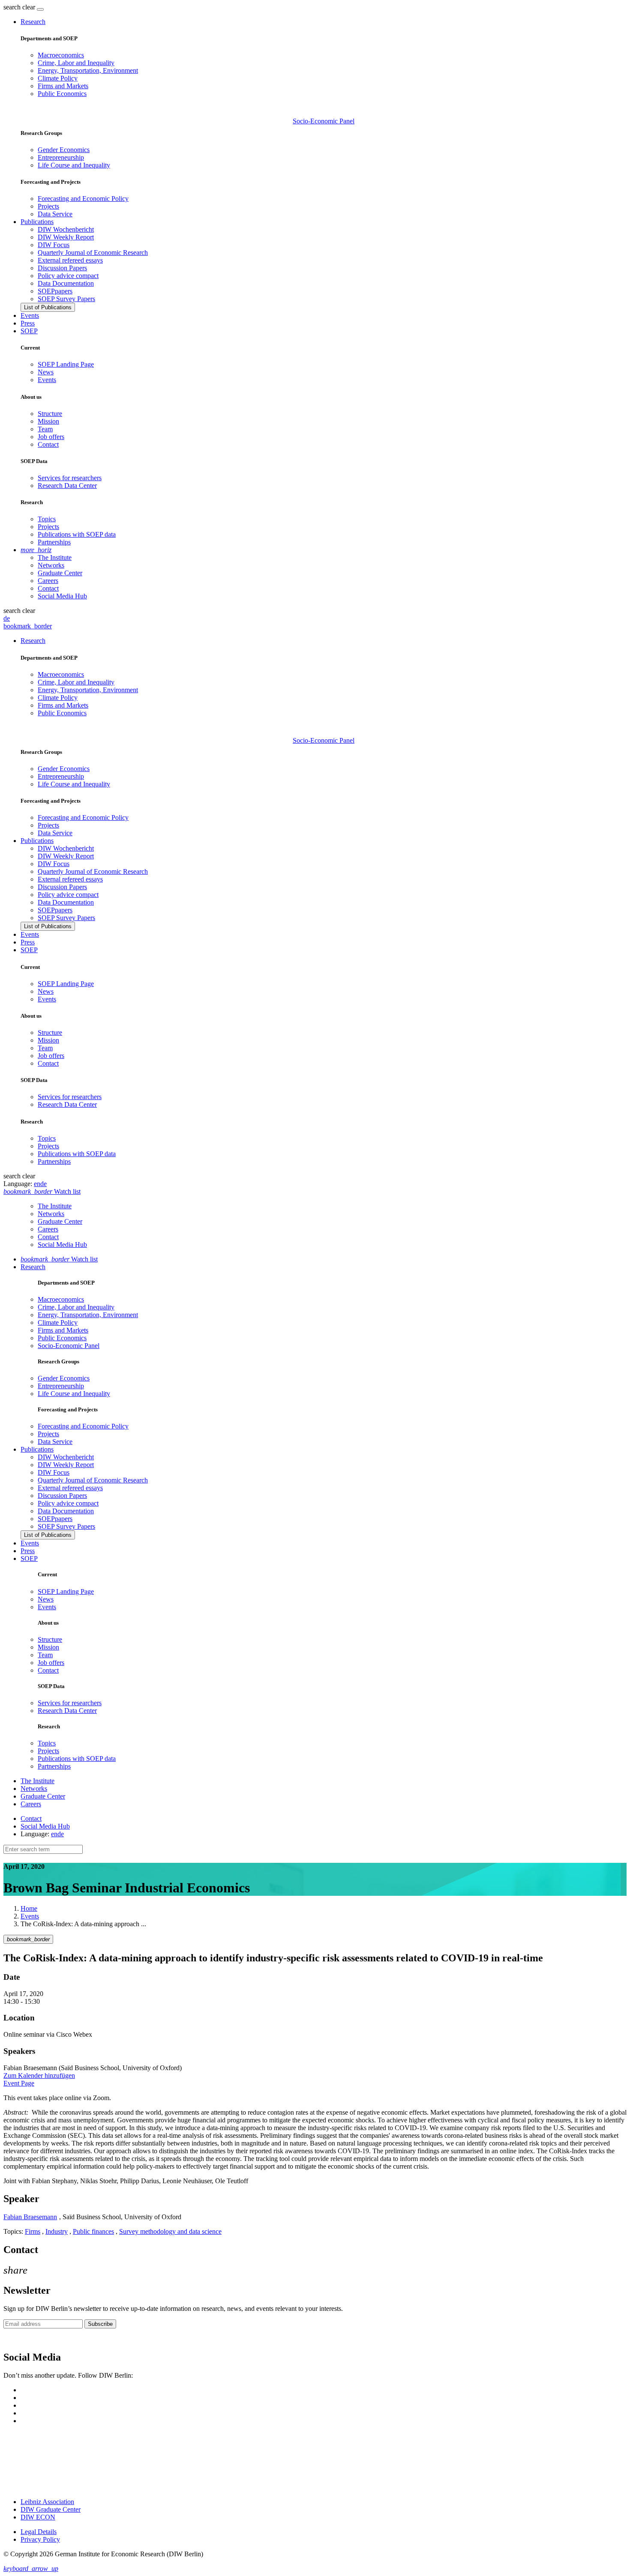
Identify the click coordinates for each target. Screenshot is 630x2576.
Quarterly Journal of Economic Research (93, 253)
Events (30, 315)
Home (29, 1908)
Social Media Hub (62, 596)
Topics (47, 519)
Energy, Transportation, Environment (88, 70)
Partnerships (54, 542)
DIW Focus (54, 245)
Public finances (93, 2231)
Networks (51, 565)
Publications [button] (37, 222)
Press (28, 323)
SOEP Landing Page (66, 364)
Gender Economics (64, 150)
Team (45, 429)
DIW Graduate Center (51, 2509)
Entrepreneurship (61, 157)
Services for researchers (70, 478)
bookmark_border (28, 626)
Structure (50, 414)
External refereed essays (70, 260)
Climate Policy (58, 78)
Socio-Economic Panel (324, 121)
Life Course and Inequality (74, 165)
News (46, 372)
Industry (57, 2231)
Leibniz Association (47, 2502)
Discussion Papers (62, 268)
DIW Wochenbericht (66, 229)
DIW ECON (38, 2517)
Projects (48, 206)
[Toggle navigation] (40, 9)
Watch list (59, 1259)
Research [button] (33, 22)
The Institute (55, 557)
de (7, 618)
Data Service (55, 214)
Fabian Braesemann (30, 2217)
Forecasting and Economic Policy (83, 199)
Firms (33, 2231)
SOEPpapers (55, 291)
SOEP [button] (29, 331)
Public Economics (62, 94)
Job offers (51, 437)
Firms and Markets (63, 86)
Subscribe (100, 2324)
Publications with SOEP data (77, 534)
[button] (20, 7)
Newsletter (18, 2339)
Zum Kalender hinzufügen (39, 2075)
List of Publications (48, 307)
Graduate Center (60, 573)
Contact (48, 444)
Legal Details (39, 2532)
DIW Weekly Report (66, 237)
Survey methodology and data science (170, 2231)
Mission (48, 421)
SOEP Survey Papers (66, 299)
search (12, 7)
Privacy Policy (40, 2539)
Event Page (19, 2083)
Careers (48, 581)
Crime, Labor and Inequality (76, 63)
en (37, 1184)
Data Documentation (66, 283)
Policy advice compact (68, 276)
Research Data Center (67, 486)
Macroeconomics (61, 55)
